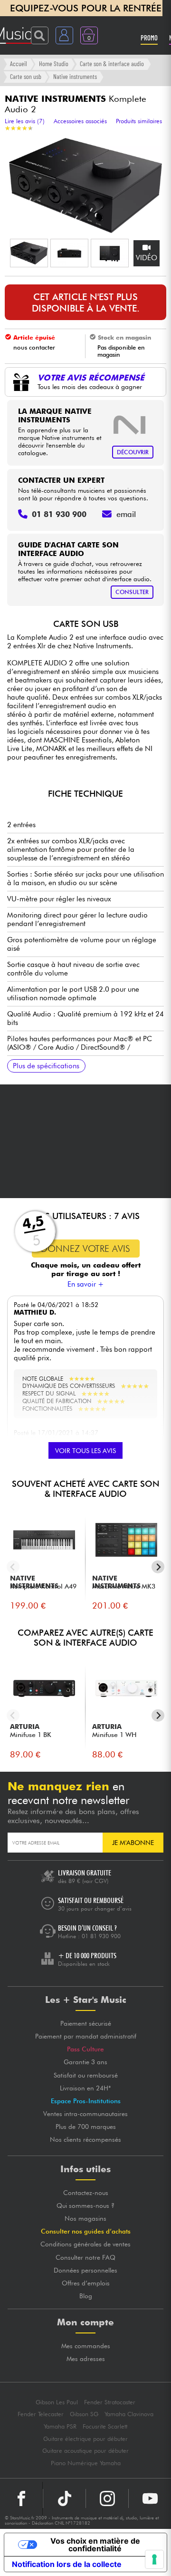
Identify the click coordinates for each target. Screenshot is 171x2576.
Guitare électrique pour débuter (85, 2439)
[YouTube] (150, 2498)
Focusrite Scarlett (105, 2426)
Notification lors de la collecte (67, 2564)
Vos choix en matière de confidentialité (95, 2545)
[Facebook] (21, 2498)
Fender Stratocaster (110, 2402)
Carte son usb (26, 76)
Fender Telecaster (41, 2414)
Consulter (132, 592)
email (126, 514)
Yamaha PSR (60, 2426)
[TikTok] (64, 2498)
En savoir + (86, 1284)
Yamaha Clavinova (129, 2414)
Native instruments (75, 76)
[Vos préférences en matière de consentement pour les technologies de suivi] (154, 2559)
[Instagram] (107, 2498)
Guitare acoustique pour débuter (85, 2451)
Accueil (19, 63)
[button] (29, 253)
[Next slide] (158, 1567)
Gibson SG (84, 2414)
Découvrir (133, 452)
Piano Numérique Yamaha (86, 2463)
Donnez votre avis (85, 1249)
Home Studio (54, 63)
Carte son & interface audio (112, 63)
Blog (86, 2296)
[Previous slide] (13, 1567)
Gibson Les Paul (57, 2402)
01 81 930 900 (101, 1936)
